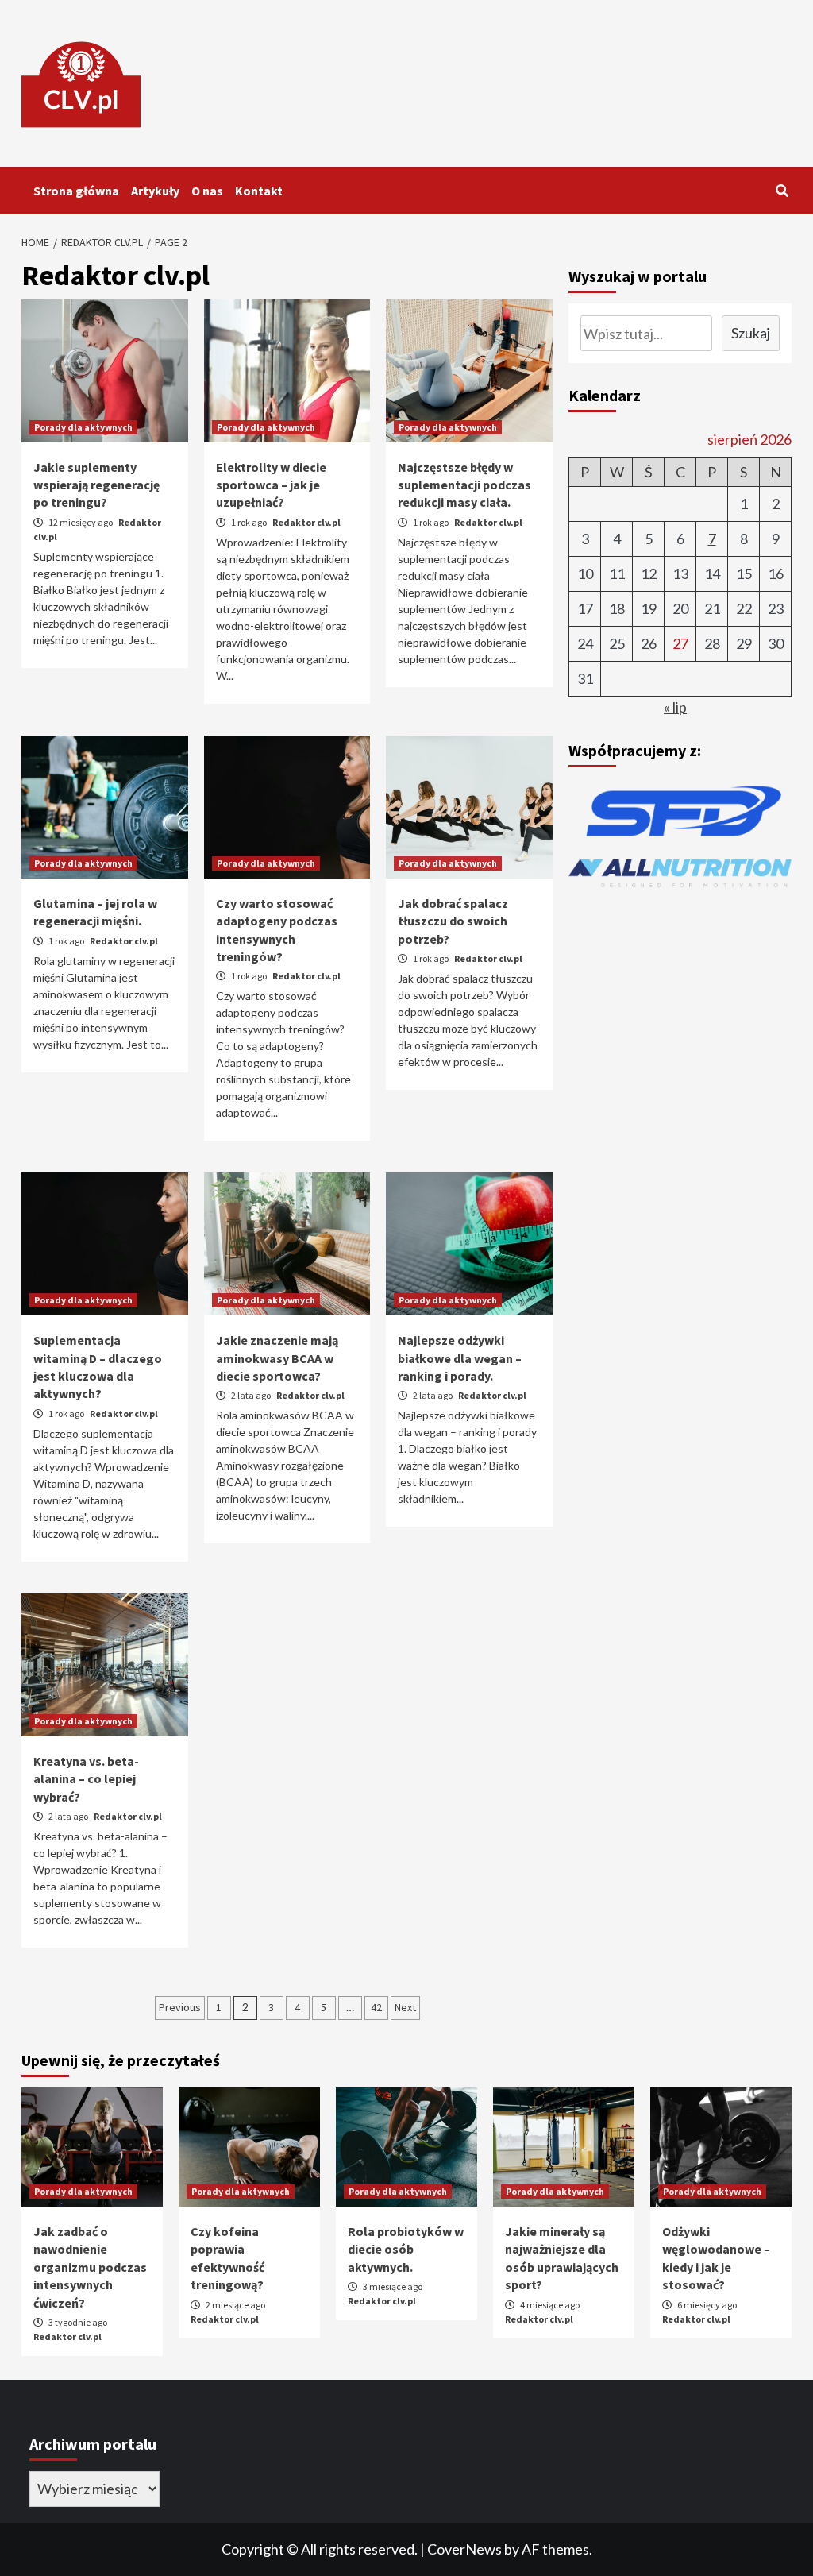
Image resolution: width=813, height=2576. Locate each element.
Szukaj (751, 333)
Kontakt (259, 191)
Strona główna (76, 191)
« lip (675, 707)
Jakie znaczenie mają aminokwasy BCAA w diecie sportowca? (277, 1358)
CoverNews (464, 2549)
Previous (180, 2007)
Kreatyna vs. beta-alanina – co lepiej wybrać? (86, 1779)
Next (405, 2007)
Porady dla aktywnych (83, 427)
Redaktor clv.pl (306, 522)
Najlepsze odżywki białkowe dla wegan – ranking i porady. (460, 1358)
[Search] (782, 191)
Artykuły (155, 191)
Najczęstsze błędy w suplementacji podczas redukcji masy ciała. (464, 485)
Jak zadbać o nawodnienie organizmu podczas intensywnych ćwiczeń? (90, 2267)
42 (376, 2007)
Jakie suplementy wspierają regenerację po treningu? (96, 485)
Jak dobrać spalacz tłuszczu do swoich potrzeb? (453, 921)
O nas (207, 191)
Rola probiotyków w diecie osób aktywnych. (406, 2249)
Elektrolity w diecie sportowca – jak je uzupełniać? (271, 485)
